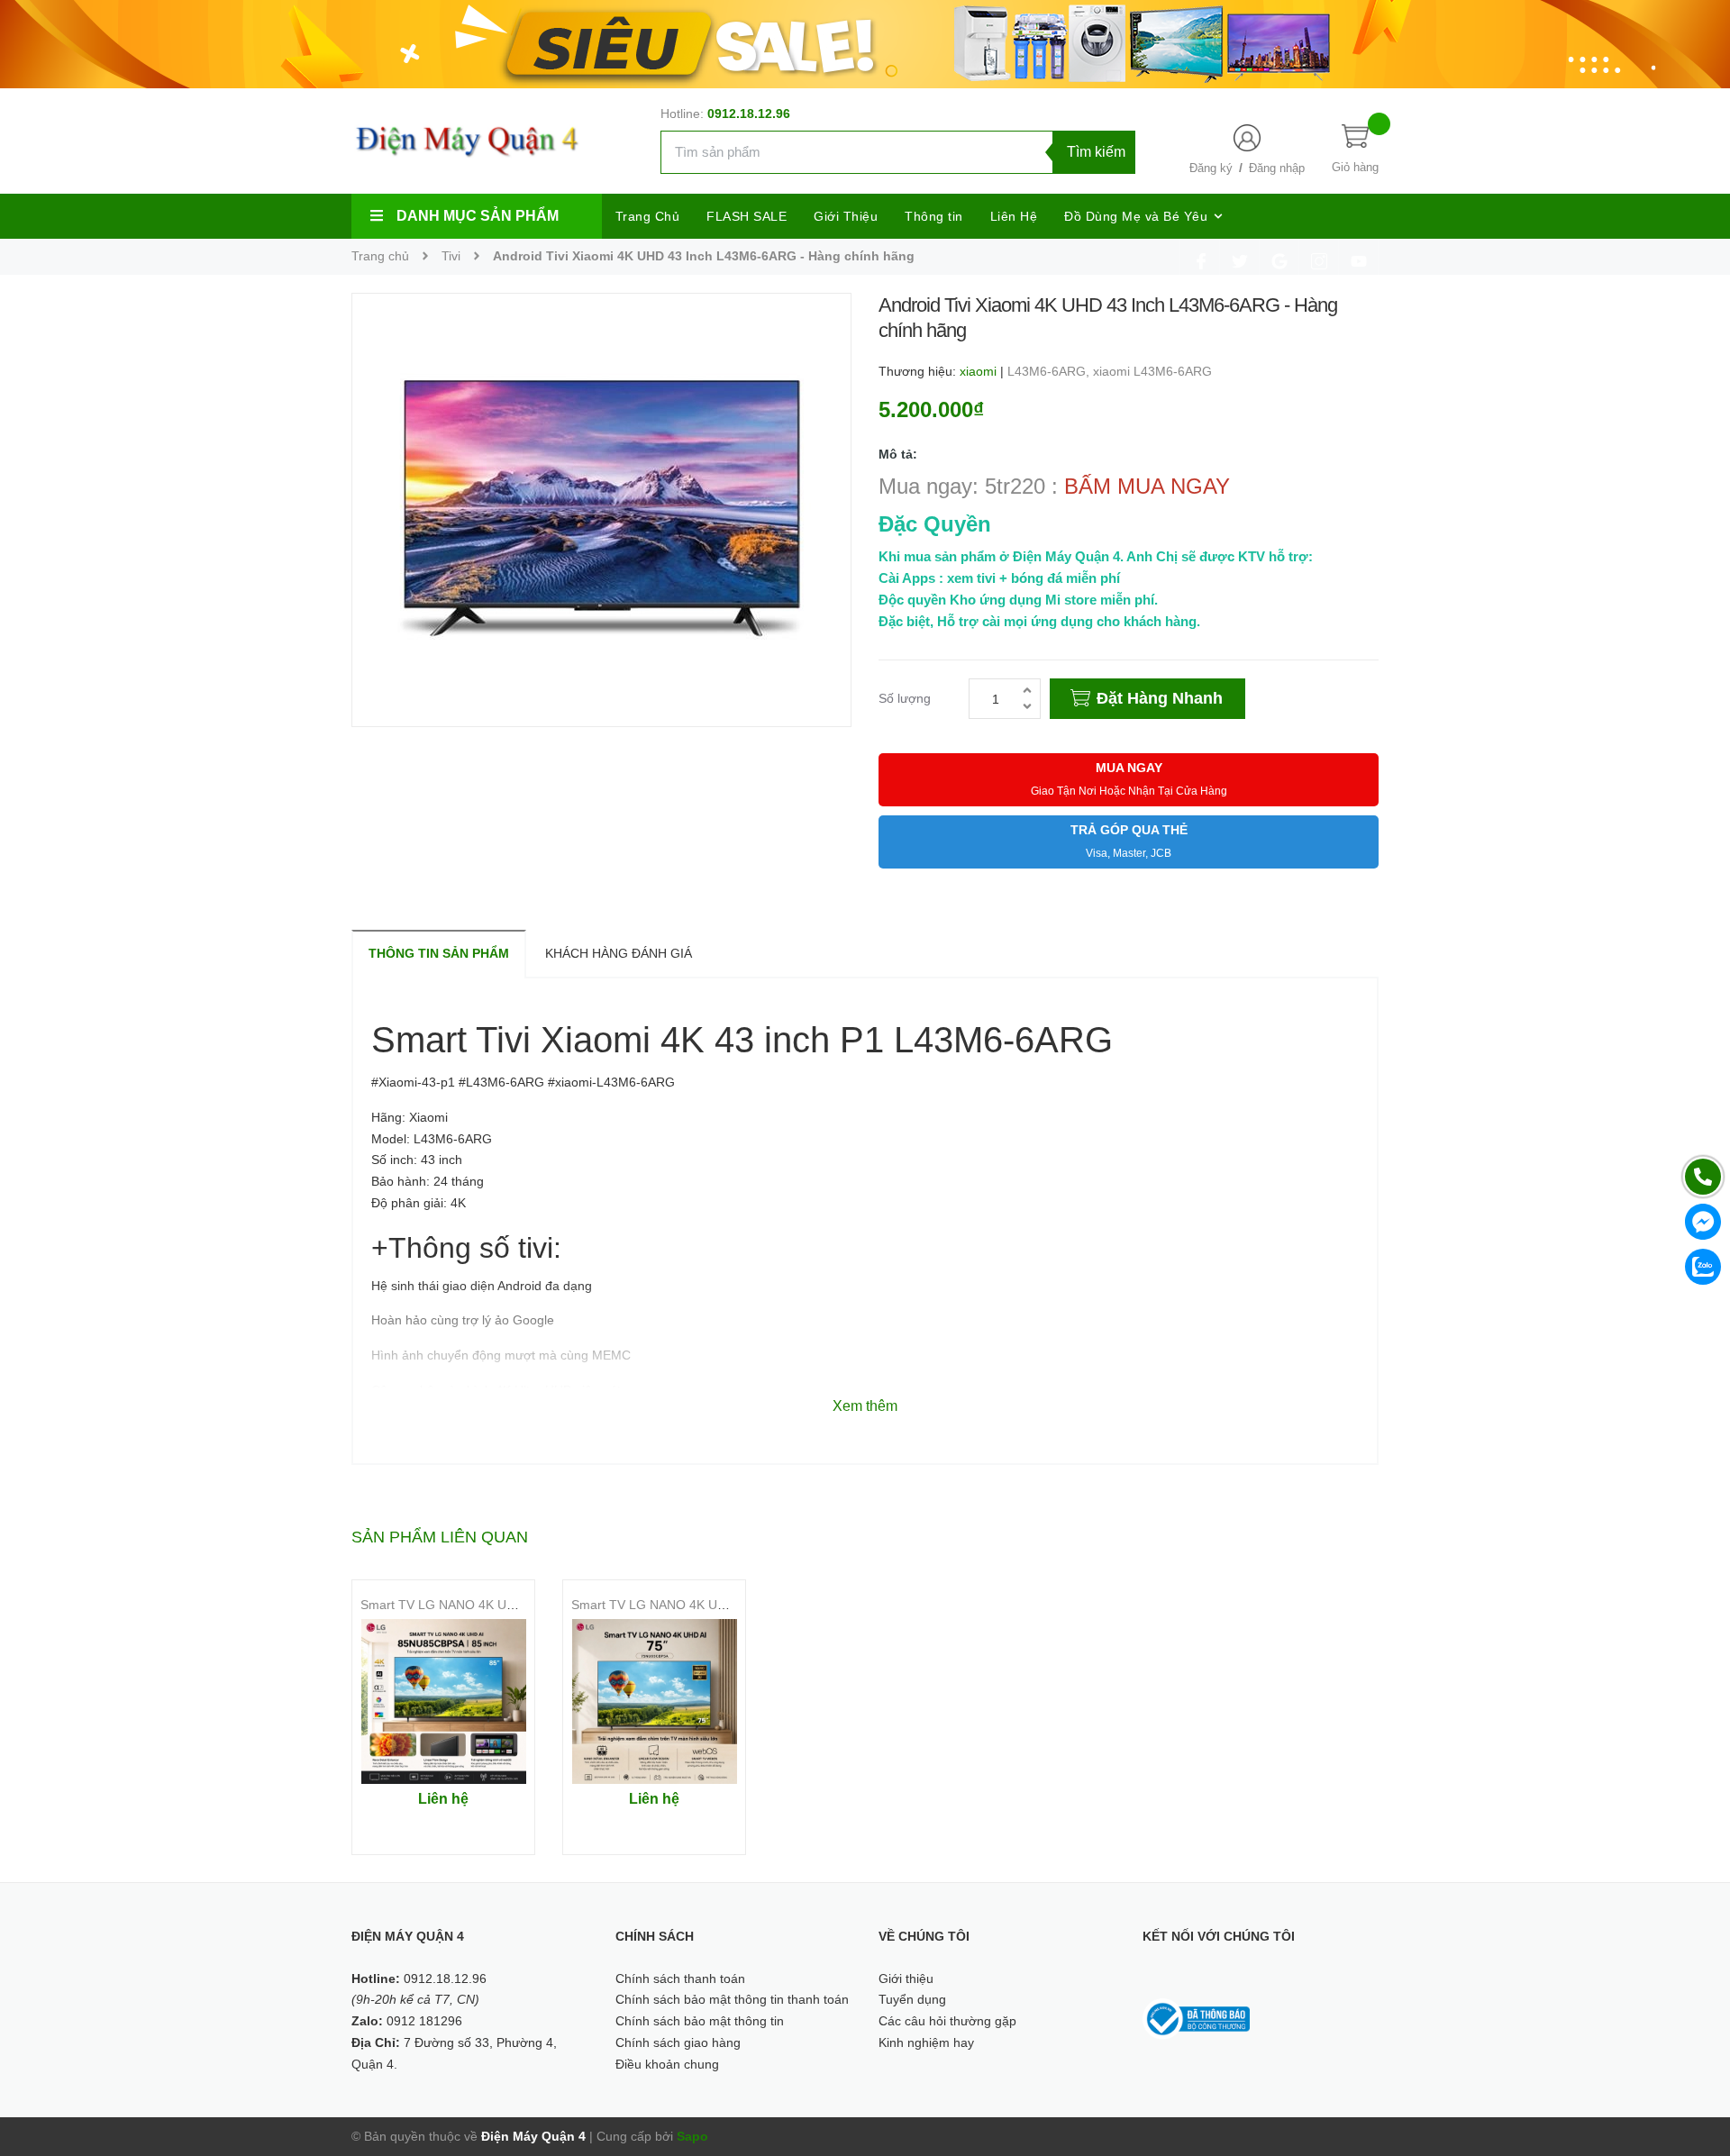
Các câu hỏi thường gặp (947, 2021)
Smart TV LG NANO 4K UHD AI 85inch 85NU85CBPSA (516, 1605)
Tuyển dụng (912, 1999)
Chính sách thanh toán (680, 1979)
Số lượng (905, 698)
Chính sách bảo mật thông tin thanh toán (732, 1999)
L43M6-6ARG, (1050, 371)
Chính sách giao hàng (678, 2042)
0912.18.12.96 (749, 114)
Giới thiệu (906, 1979)
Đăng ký (1211, 168)
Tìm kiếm (1096, 152)
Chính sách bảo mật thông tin (700, 2021)
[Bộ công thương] (1197, 2018)
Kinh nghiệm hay (926, 2042)
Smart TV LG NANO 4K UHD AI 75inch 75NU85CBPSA (727, 1605)
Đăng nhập (1277, 168)
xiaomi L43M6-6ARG (1152, 371)
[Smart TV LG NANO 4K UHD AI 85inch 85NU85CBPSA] (443, 1701)
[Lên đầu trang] (1694, 2061)
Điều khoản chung (667, 2064)
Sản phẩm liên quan (440, 1537)
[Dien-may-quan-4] (865, 43)
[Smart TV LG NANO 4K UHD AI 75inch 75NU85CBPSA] (654, 1701)
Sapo (692, 2136)
